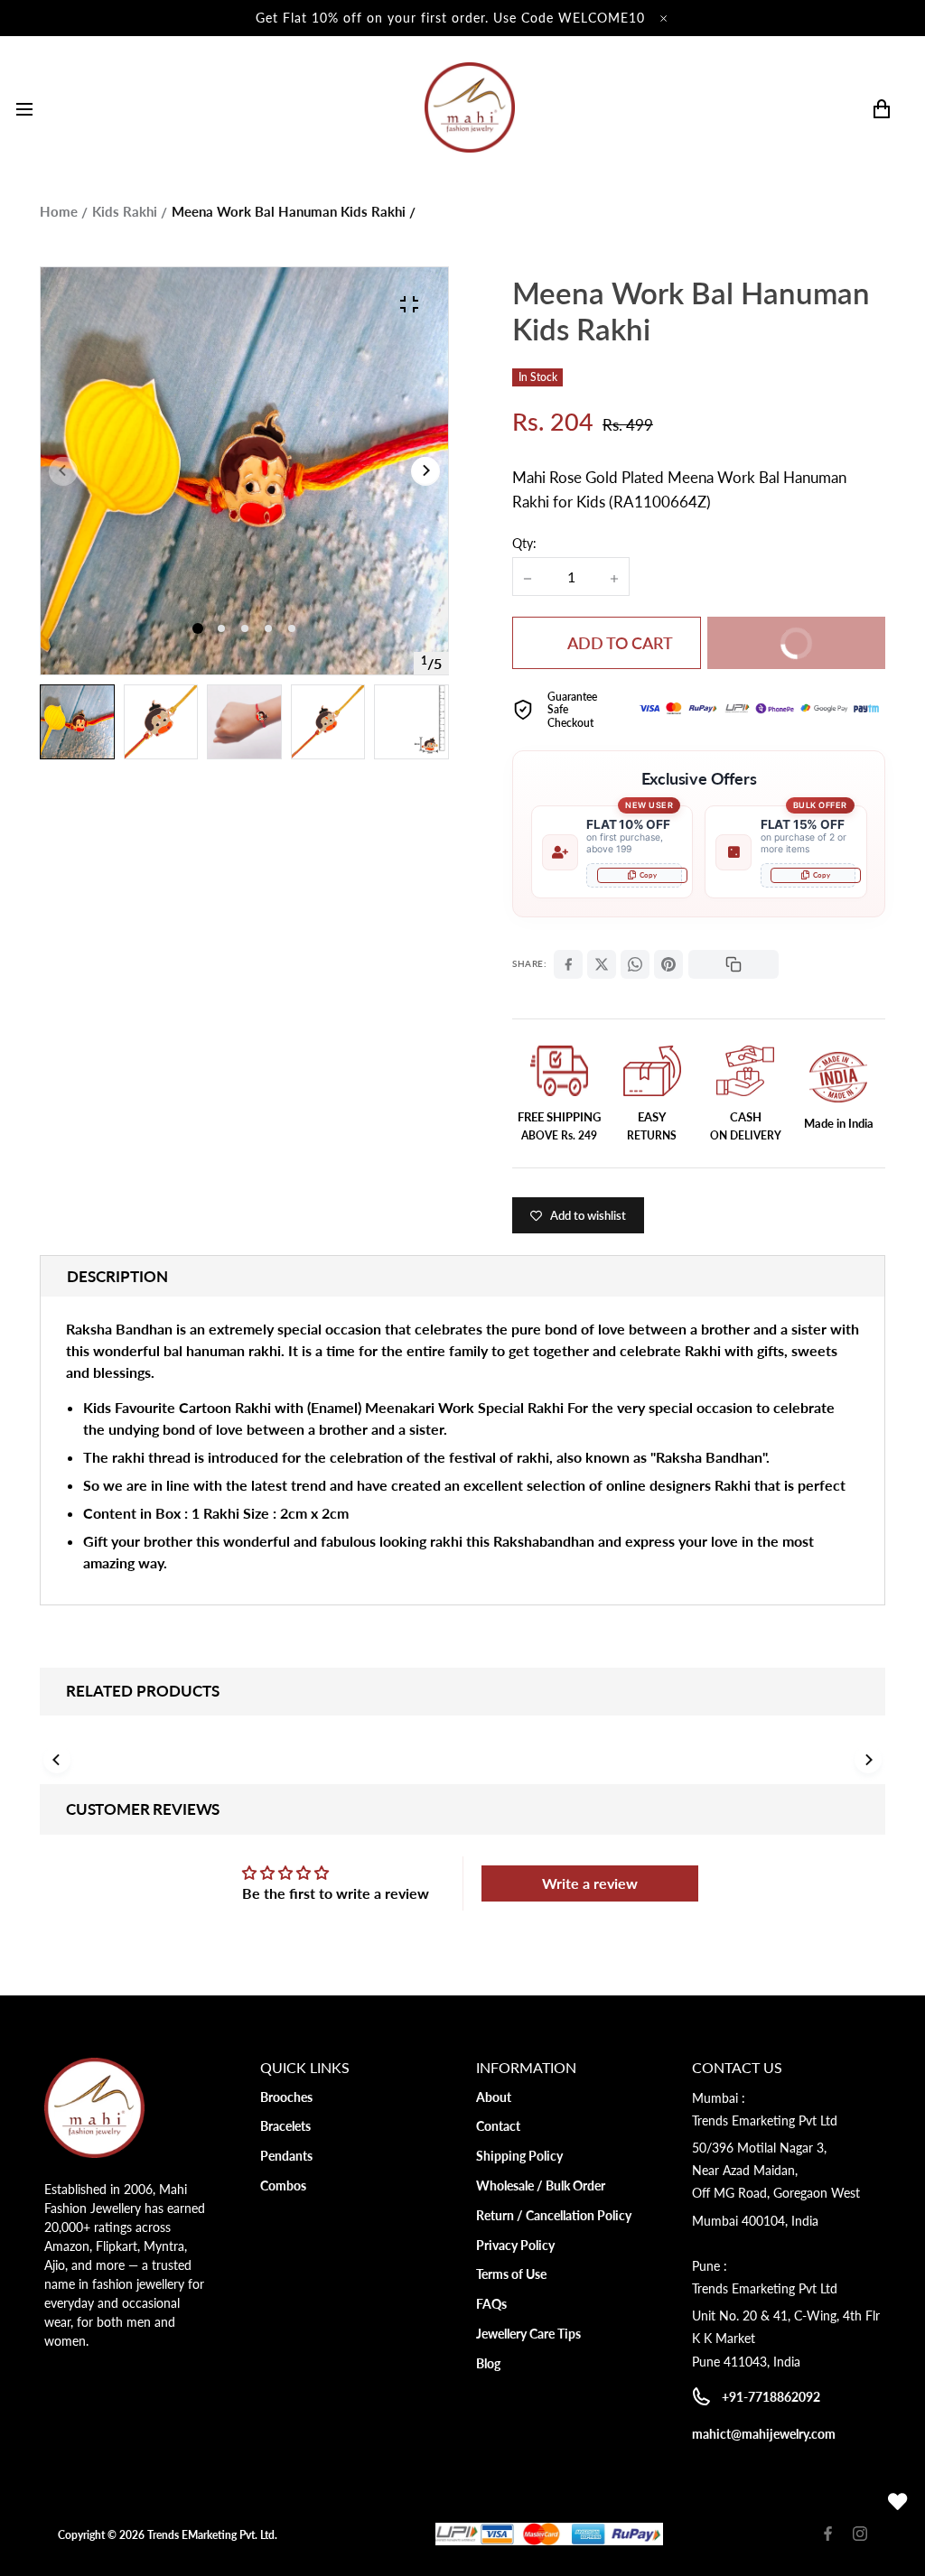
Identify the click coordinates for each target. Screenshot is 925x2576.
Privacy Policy (515, 2245)
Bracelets (285, 2126)
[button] (221, 628)
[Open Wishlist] (898, 2502)
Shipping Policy (519, 2156)
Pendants (286, 2156)
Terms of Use (511, 2274)
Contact (498, 2126)
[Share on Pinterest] (668, 964)
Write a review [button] (590, 1883)
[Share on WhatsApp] (635, 964)
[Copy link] (733, 964)
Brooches (286, 2097)
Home (59, 211)
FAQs (491, 2304)
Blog (488, 2363)
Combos (283, 2185)
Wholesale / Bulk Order (541, 2185)
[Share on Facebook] (568, 964)
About (494, 2097)
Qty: (524, 543)
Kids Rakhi (125, 211)
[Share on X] (602, 964)
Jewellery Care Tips (528, 2334)
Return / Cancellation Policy (554, 2215)
